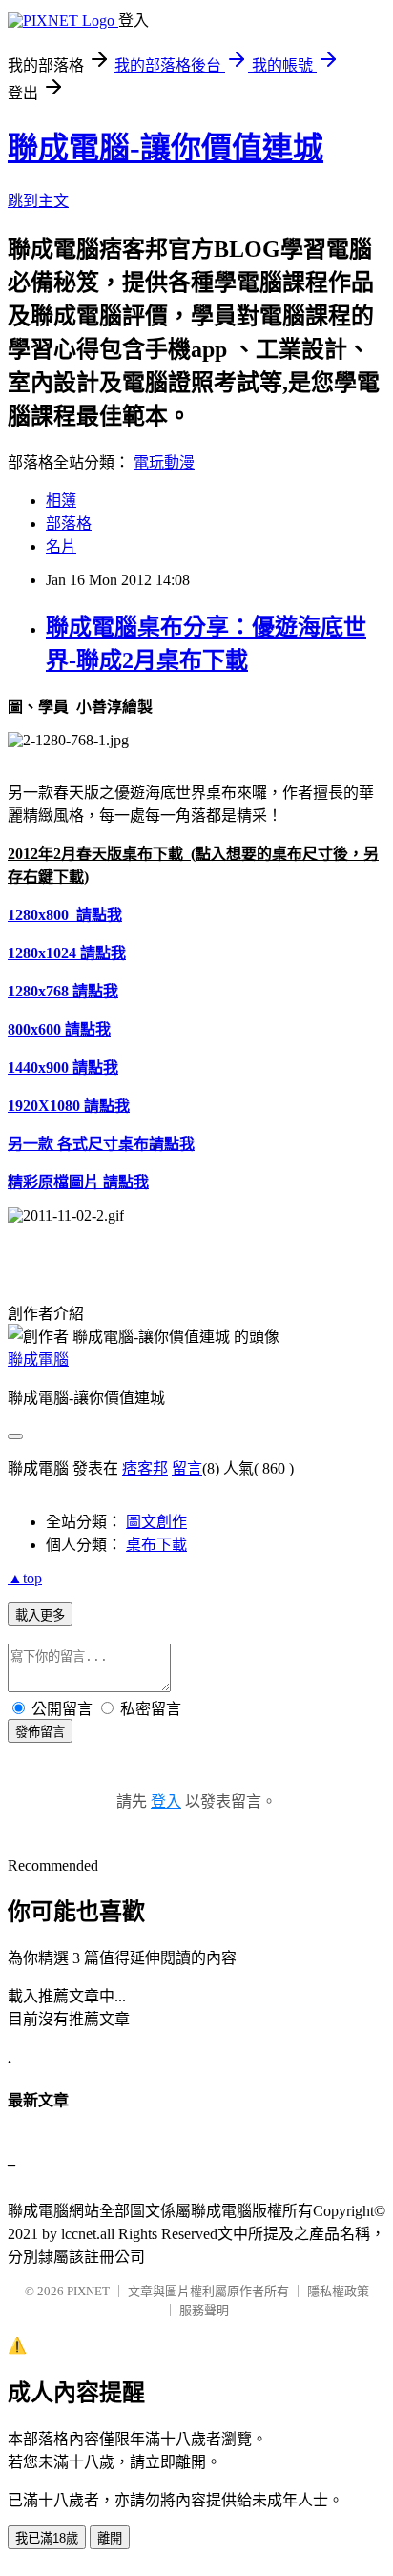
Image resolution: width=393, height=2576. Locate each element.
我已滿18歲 (47, 2538)
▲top (25, 1578)
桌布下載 (156, 1545)
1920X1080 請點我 (69, 1106)
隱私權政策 (338, 2291)
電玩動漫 (164, 462)
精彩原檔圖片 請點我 (78, 1182)
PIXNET (88, 2291)
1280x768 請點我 (63, 991)
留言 (187, 1468)
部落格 (69, 524)
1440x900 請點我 (63, 1068)
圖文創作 (156, 1522)
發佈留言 (40, 1732)
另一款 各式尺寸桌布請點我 (101, 1144)
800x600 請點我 (59, 1029)
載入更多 (40, 1615)
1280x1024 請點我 (67, 953)
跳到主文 (38, 201)
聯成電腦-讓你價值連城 (165, 148)
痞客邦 (145, 1468)
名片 (61, 546)
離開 (110, 2538)
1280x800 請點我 (65, 915)
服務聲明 (204, 2310)
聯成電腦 (38, 1360)
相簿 (61, 501)
